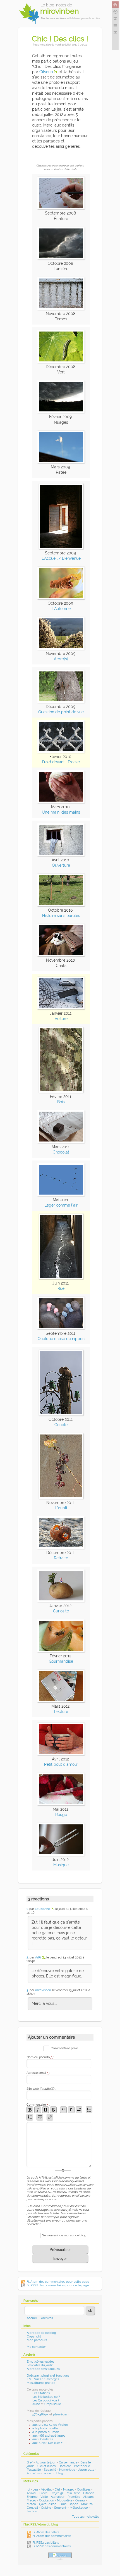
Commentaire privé (64, 2048)
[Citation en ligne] (63, 2110)
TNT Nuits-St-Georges (43, 2379)
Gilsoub (46, 72)
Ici (28, 2490)
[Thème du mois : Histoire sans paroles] (61, 905)
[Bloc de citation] (40, 2117)
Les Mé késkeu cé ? (46, 2397)
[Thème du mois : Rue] (61, 1278)
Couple (61, 1425)
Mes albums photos (41, 2383)
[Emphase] (38, 2110)
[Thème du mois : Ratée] (61, 462)
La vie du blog (53, 2473)
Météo (31, 2504)
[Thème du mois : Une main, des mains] (61, 802)
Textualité (34, 2470)
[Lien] (50, 2117)
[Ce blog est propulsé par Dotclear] (60, 2555)
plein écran (61, 2414)
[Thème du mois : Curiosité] (61, 1600)
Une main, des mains (61, 812)
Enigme (32, 2497)
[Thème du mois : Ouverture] (61, 855)
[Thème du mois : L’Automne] (61, 598)
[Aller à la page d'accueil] (115, 5)
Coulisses (84, 2490)
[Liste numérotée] (30, 2117)
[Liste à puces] (89, 2110)
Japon (74, 2504)
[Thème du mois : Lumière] (61, 258)
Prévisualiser (60, 2250)
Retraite (61, 1558)
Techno (32, 2511)
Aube (36, 2404)
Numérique (67, 2470)
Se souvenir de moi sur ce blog (64, 2235)
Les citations (41, 2393)
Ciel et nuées (46, 2466)
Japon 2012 (86, 2470)
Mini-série (73, 2493)
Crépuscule (53, 2404)
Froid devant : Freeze (61, 762)
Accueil (32, 2318)
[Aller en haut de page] (115, 19)
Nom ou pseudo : (40, 2057)
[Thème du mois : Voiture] (61, 1008)
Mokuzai (87, 2504)
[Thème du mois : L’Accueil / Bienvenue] (61, 548)
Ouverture (61, 865)
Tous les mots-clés (85, 2517)
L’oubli (61, 1508)
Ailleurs (88, 2497)
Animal (32, 2493)
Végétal (46, 2490)
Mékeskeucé (79, 2508)
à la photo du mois (46, 2432)
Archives (47, 2318)
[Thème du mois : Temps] (61, 308)
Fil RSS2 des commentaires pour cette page (58, 2285)
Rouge (61, 1815)
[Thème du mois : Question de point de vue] (61, 701)
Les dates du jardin (40, 2365)
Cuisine (46, 2508)
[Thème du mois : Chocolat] (61, 1142)
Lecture (61, 1712)
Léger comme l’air (61, 1205)
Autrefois (33, 2473)
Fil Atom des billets (46, 2532)
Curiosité (61, 1611)
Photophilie (82, 2466)
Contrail (32, 2508)
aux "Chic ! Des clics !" (48, 2443)
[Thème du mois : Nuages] (61, 411)
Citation (89, 2493)
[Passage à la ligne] (79, 2110)
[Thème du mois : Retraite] (61, 1547)
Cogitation (46, 2500)
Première (74, 2497)
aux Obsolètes (43, 2439)
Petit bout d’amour (61, 1764)
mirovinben (43, 1990)
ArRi (38, 1957)
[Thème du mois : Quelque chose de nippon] (61, 1328)
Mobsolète (65, 2500)
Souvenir (60, 2508)
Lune (63, 2504)
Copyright (34, 2336)
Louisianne (42, 1909)
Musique (61, 1865)
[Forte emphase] (30, 2110)
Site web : (41, 2089)
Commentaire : (38, 2105)
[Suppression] (53, 2110)
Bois (61, 1102)
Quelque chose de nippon (61, 1339)
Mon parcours (37, 2340)
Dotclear (65, 2466)
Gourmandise (61, 1661)
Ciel (57, 2490)
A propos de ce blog (41, 2333)
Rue (61, 1288)
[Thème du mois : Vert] (61, 361)
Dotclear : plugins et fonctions (48, 2376)
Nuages (69, 2490)
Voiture (61, 1019)
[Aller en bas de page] (115, 33)
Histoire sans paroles (61, 916)
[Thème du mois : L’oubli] (61, 1497)
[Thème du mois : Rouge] (61, 1804)
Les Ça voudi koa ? (46, 2400)
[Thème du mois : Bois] (61, 1091)
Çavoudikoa (48, 2504)
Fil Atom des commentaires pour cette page (58, 2282)
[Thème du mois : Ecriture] (61, 208)
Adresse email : (38, 2073)
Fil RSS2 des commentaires (51, 2546)
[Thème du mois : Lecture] (61, 1701)
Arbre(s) (61, 659)
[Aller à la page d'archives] (115, 12)
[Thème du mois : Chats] (61, 955)
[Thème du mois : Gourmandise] (61, 1651)
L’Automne (61, 609)
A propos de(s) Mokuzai (44, 2369)
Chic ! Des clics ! (60, 39)
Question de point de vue (61, 712)
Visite (44, 2497)
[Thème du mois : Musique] (61, 1854)
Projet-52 (57, 2493)
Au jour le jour (46, 2462)
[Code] (71, 2110)
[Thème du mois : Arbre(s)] (61, 648)
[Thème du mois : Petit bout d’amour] (61, 1754)
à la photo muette (45, 2428)
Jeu (35, 2490)
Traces (31, 2500)
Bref (30, 2462)
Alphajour (58, 2497)
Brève (43, 2493)
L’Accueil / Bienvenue (61, 558)
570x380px (40, 2414)
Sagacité (50, 2470)
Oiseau (80, 2500)
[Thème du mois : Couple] (61, 1414)
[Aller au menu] (115, 26)
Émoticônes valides (40, 2362)
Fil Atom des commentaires (52, 2536)
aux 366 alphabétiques (49, 2436)
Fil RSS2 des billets (46, 2543)
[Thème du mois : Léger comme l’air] (61, 1195)
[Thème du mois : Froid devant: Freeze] (61, 751)
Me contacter (36, 2347)
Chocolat (61, 1152)
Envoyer (60, 2259)
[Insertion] (45, 2110)
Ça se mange (68, 2462)
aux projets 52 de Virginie (50, 2425)
